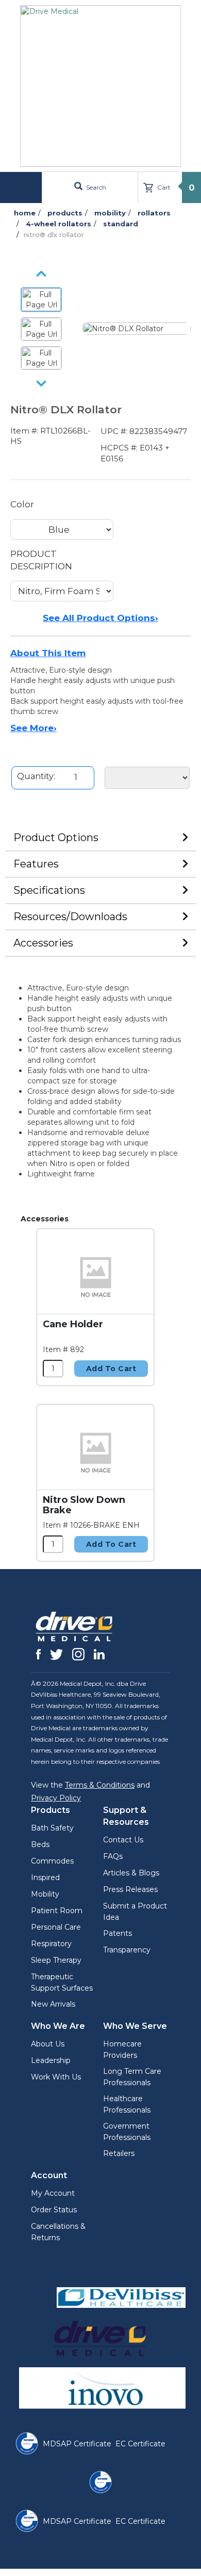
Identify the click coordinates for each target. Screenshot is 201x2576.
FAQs (113, 1856)
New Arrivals (53, 2004)
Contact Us (123, 1840)
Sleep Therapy (56, 1960)
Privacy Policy (56, 1798)
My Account (53, 2193)
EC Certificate (140, 2444)
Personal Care (56, 1927)
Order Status (54, 2210)
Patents (118, 1933)
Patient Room (57, 1911)
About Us (48, 2044)
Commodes (52, 1861)
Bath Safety (52, 1828)
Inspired (45, 1877)
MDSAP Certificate (77, 2444)
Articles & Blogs (131, 1873)
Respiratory (51, 1944)
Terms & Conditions (100, 1785)
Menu (22, 187)
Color (22, 504)
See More (33, 728)
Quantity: (36, 776)
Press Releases (130, 1889)
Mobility (45, 1894)
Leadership (51, 2060)
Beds (40, 1844)
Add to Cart (111, 1369)
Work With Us (56, 2077)
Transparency (127, 1950)
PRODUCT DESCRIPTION (41, 560)
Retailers (119, 2153)
